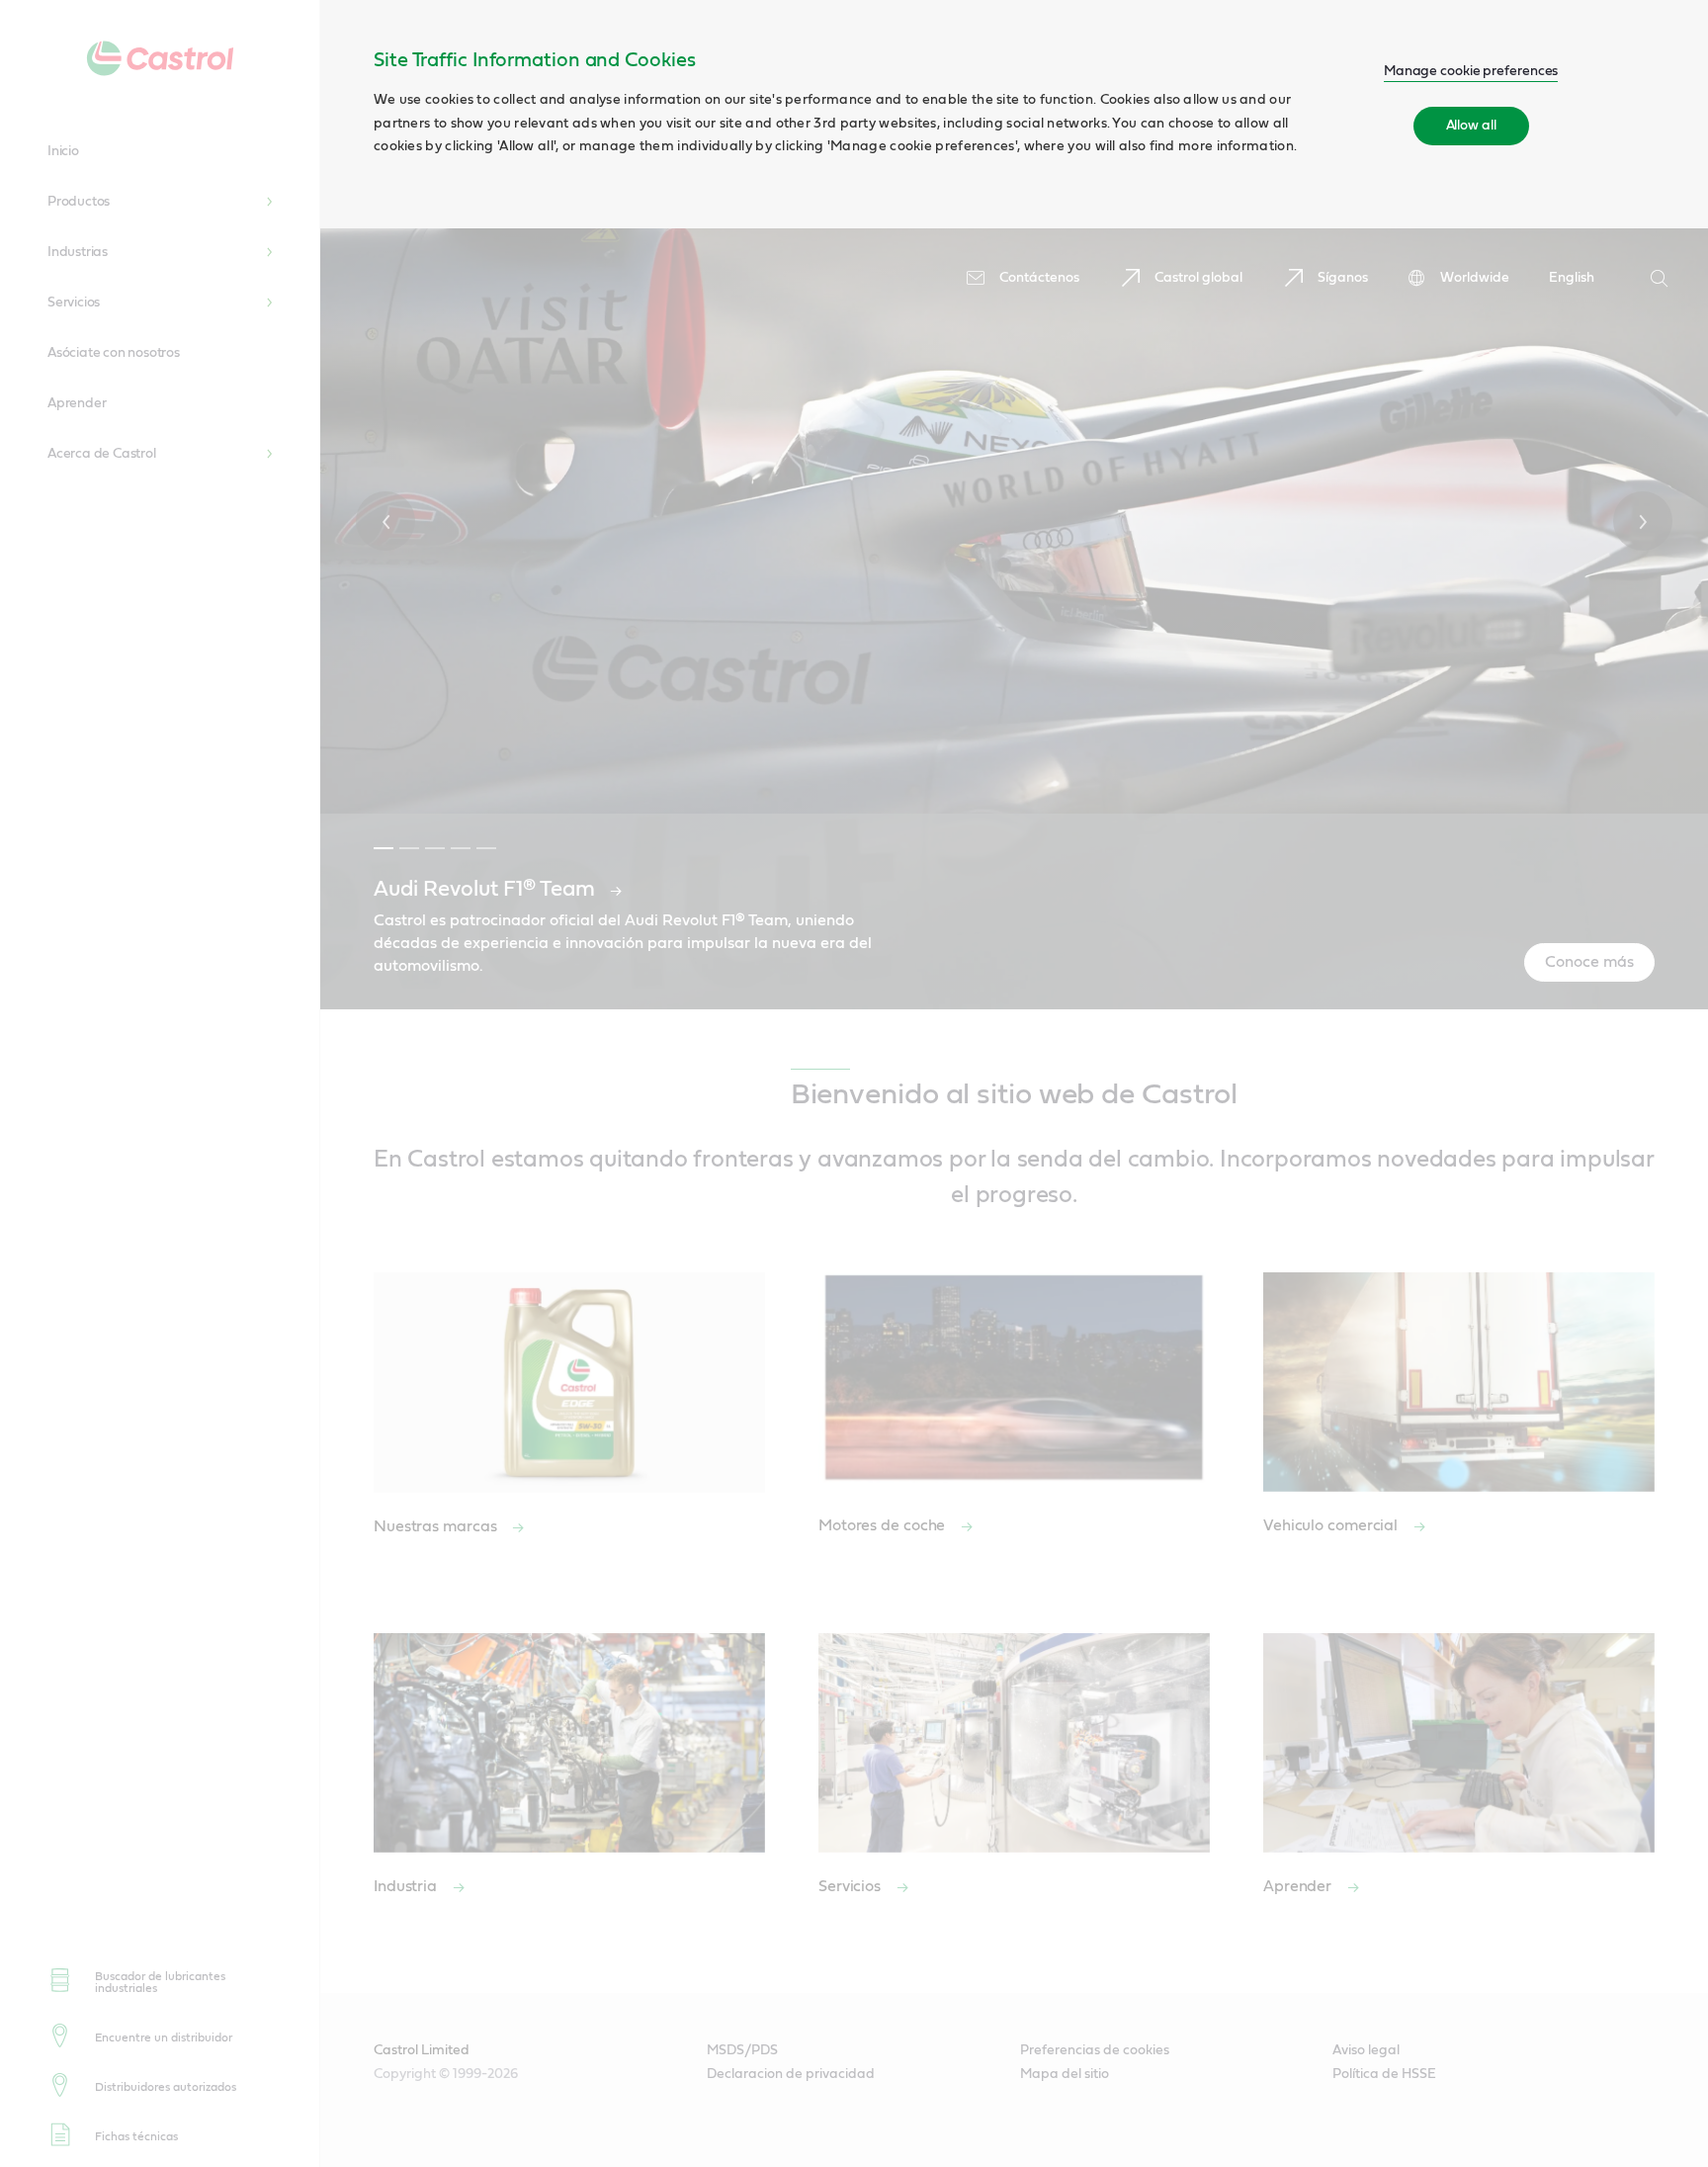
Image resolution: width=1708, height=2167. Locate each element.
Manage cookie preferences (1471, 71)
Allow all (1471, 126)
